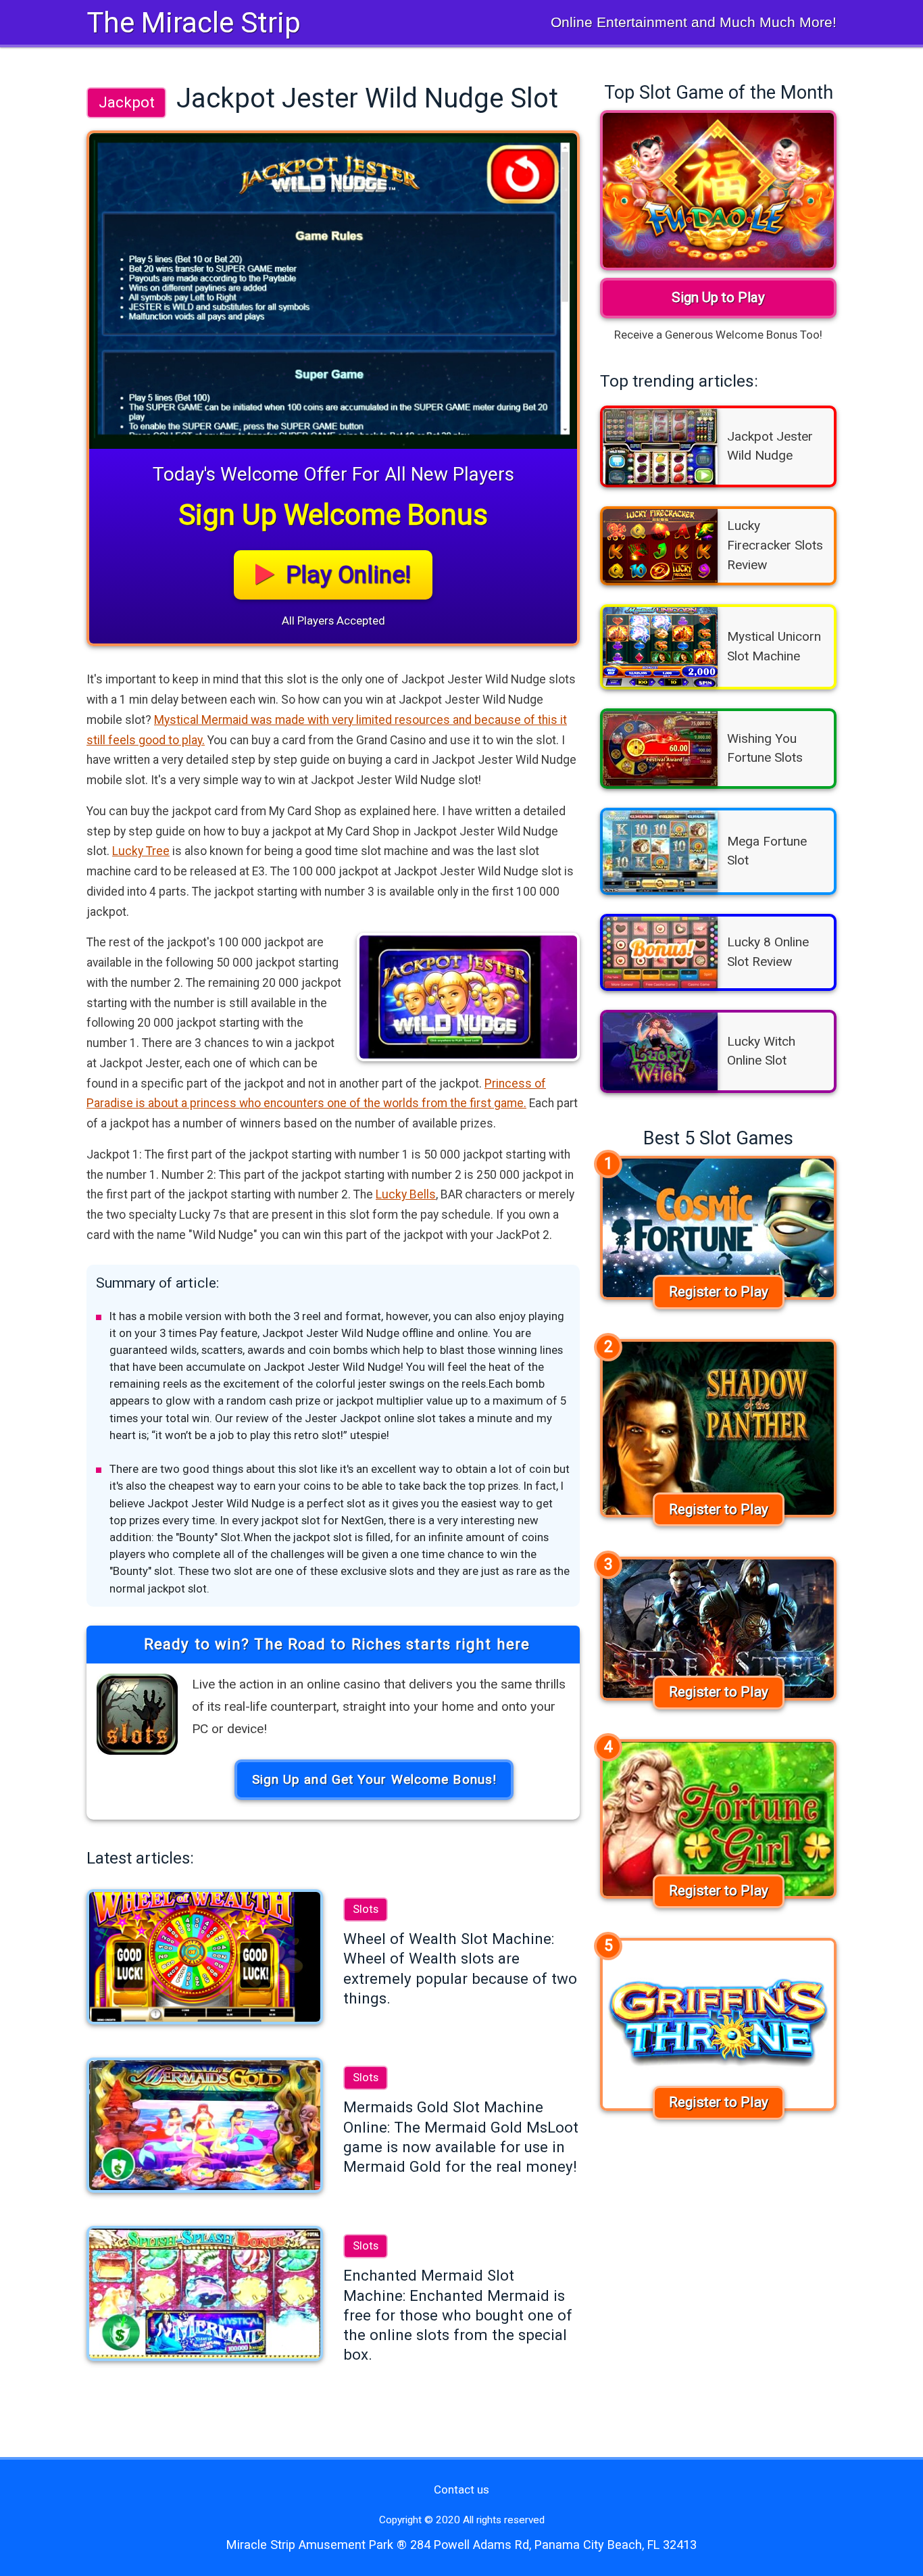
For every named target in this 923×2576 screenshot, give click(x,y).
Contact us (461, 2489)
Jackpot (127, 102)
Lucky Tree (141, 851)
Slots (366, 1909)
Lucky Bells (406, 1194)
